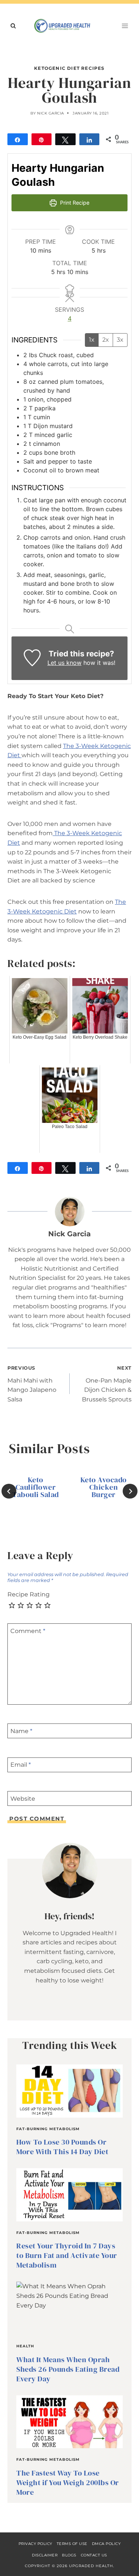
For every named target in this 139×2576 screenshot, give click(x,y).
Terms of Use (72, 2544)
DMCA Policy (106, 2544)
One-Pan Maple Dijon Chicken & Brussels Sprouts (107, 1384)
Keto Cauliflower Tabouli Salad (36, 1487)
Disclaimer (45, 2555)
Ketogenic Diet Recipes (69, 68)
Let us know (64, 663)
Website (23, 1798)
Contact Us (94, 2555)
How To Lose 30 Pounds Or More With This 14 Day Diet (62, 2147)
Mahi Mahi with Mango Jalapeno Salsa (32, 1384)
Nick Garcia (51, 113)
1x (92, 340)
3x (120, 340)
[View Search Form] (13, 26)
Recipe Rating (29, 1594)
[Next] (130, 1491)
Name (21, 1731)
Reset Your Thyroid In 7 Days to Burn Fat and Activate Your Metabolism (67, 2255)
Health (25, 2346)
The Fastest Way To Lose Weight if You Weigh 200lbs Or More (68, 2483)
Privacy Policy (35, 2544)
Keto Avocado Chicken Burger (104, 1487)
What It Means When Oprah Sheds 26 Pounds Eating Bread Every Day (68, 2369)
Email (21, 1765)
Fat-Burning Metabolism (48, 2129)
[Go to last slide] (9, 1491)
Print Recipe (74, 203)
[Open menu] (125, 26)
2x (106, 340)
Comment (28, 1631)
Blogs (69, 2555)
